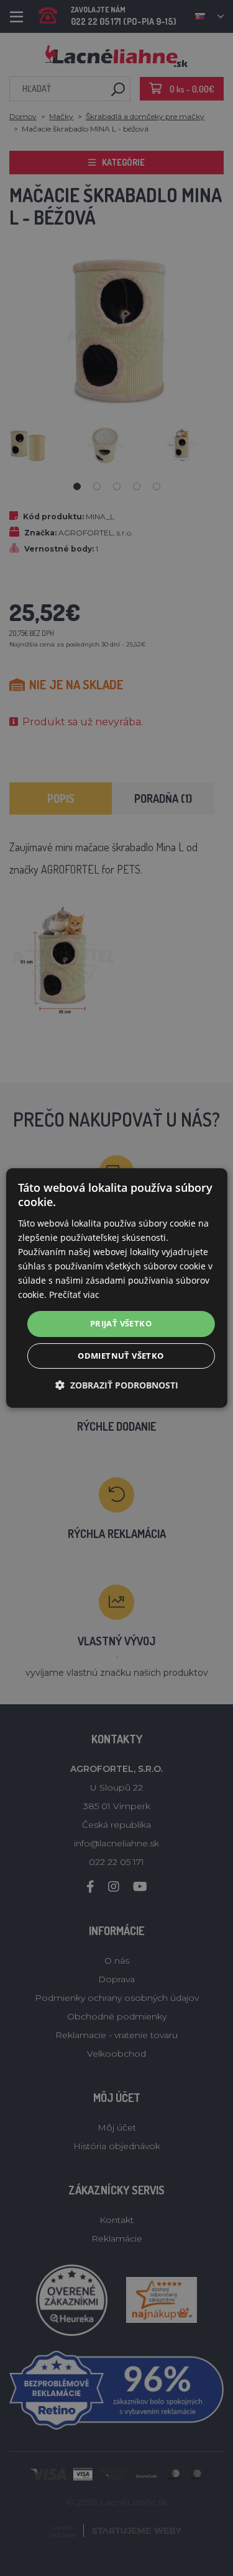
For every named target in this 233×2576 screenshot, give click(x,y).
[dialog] (116, 1288)
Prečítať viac (74, 1295)
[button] (117, 1385)
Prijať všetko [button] (121, 1323)
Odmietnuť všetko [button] (121, 1356)
